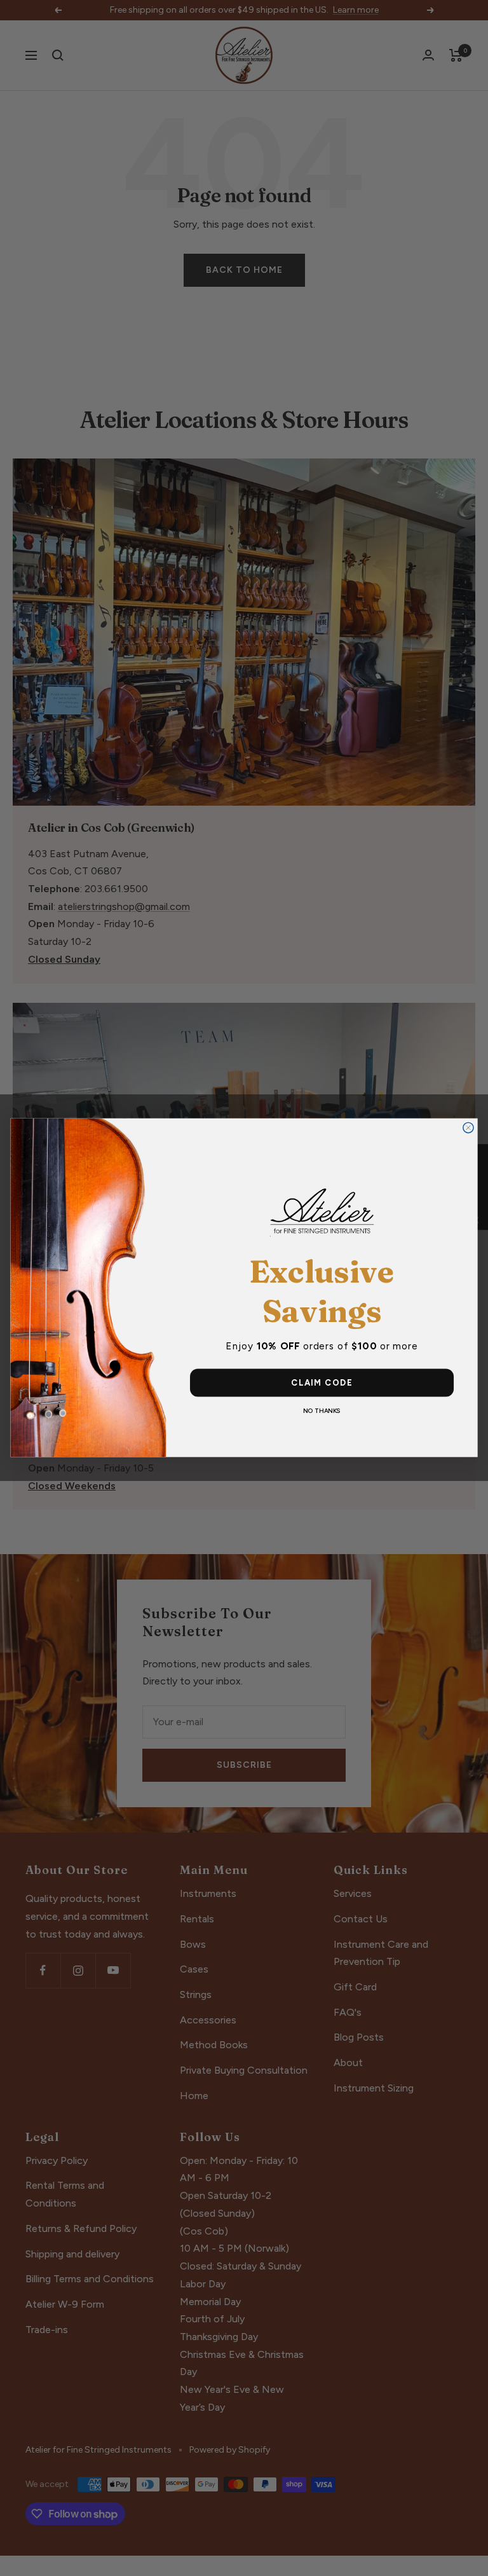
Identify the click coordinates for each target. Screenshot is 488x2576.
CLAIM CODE (322, 1383)
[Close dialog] (468, 1128)
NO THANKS (322, 1411)
